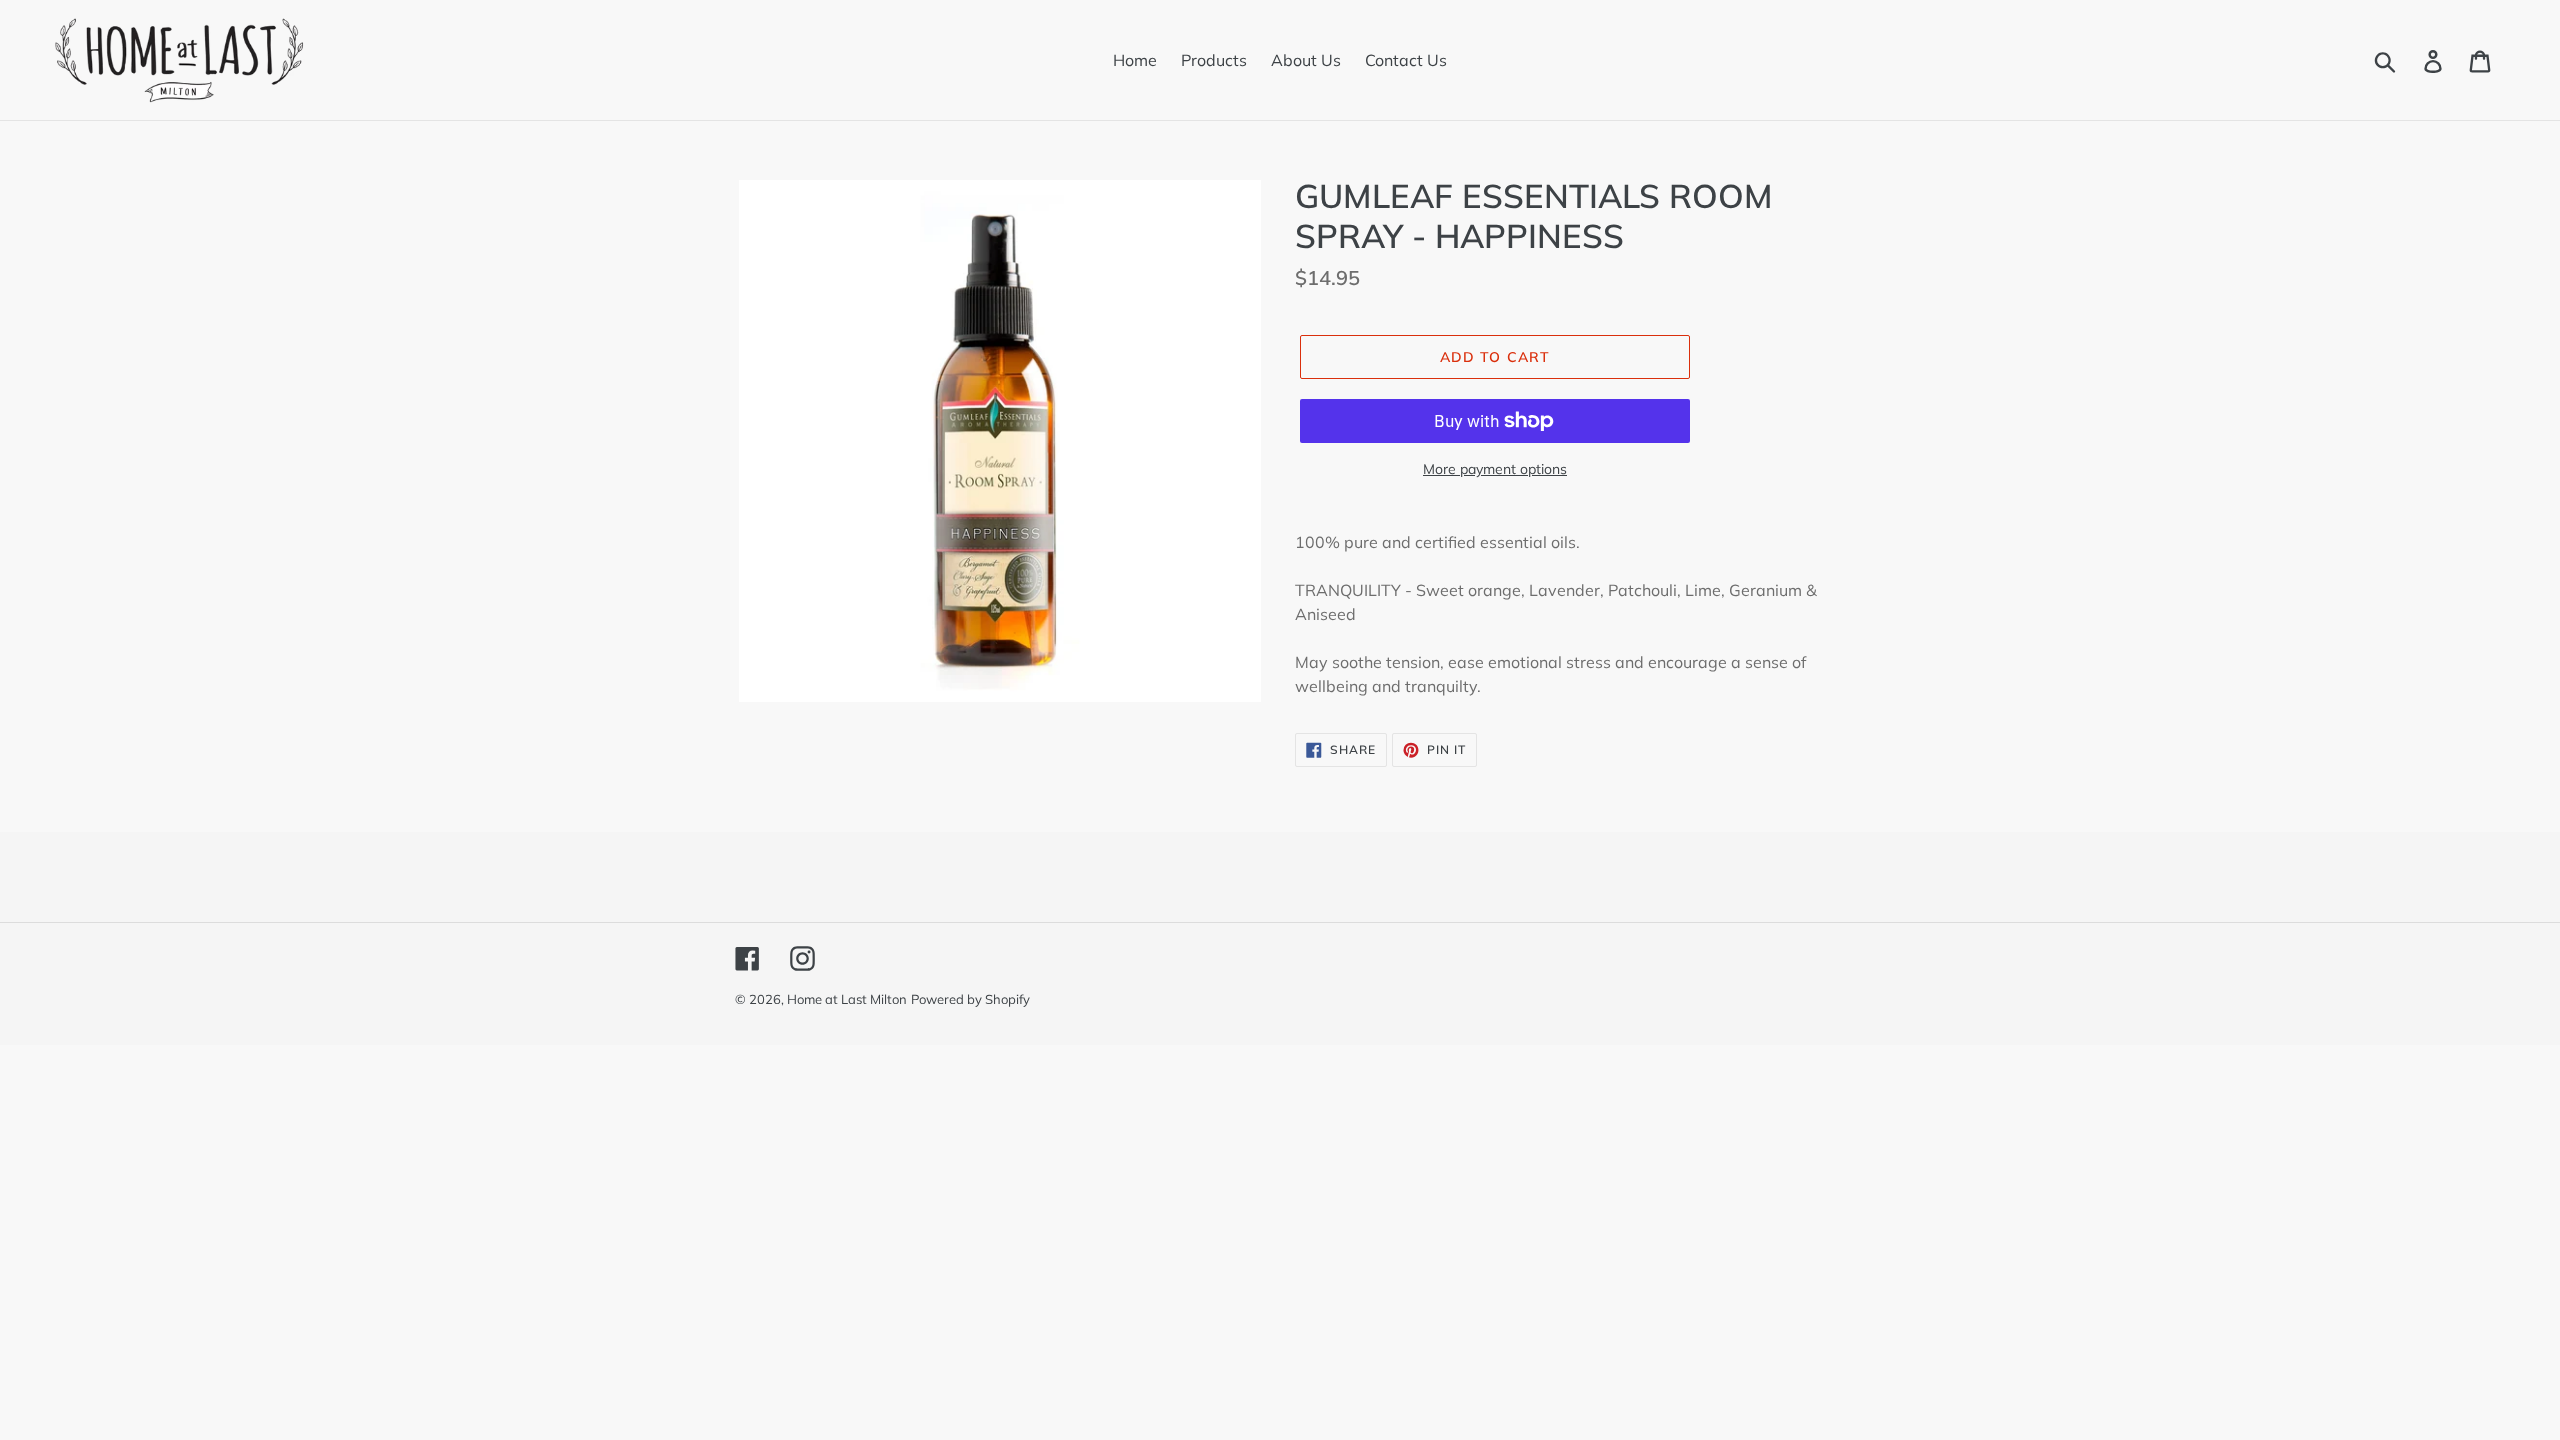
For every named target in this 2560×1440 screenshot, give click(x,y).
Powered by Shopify (970, 999)
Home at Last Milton (847, 999)
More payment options (1495, 469)
